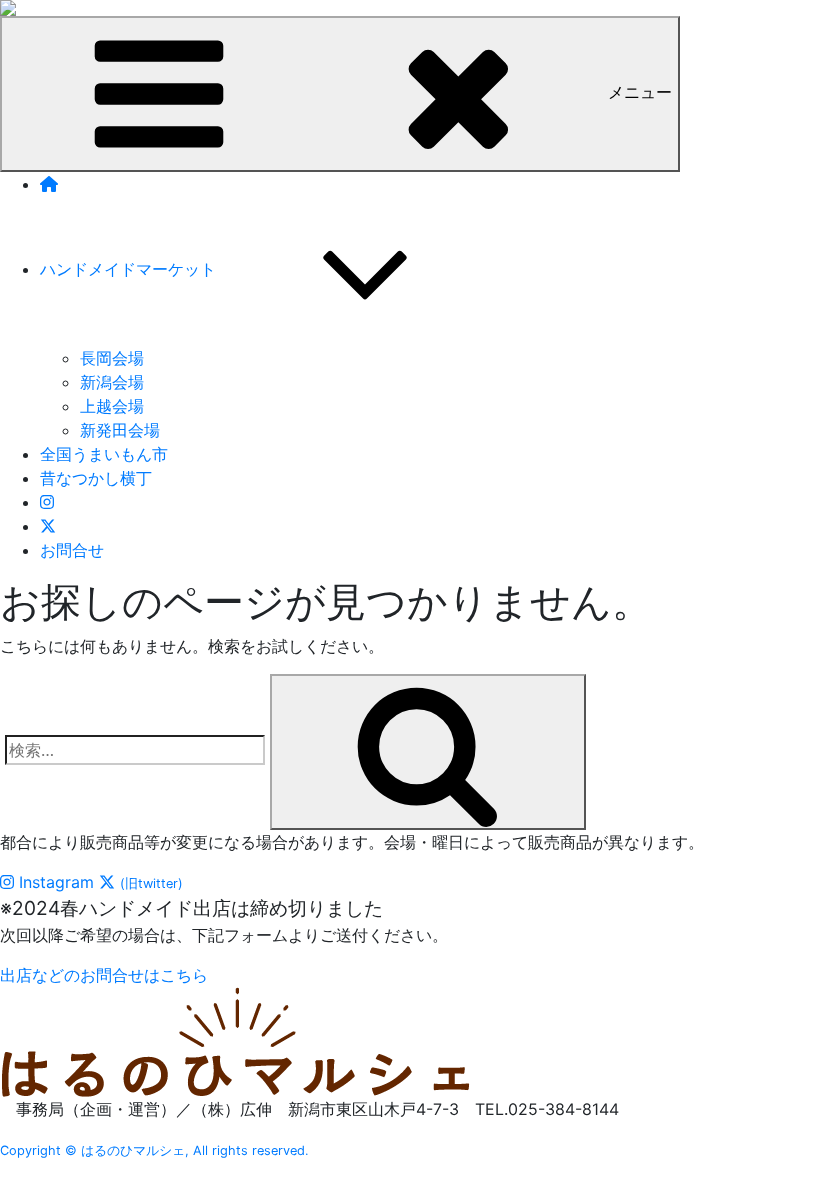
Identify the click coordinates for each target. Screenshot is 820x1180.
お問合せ (72, 550)
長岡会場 (112, 358)
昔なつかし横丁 (96, 478)
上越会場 (112, 406)
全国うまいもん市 (104, 454)
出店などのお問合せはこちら (104, 975)
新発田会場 (120, 430)
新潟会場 (112, 382)
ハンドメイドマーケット (128, 269)
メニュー (640, 92)
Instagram (54, 882)
